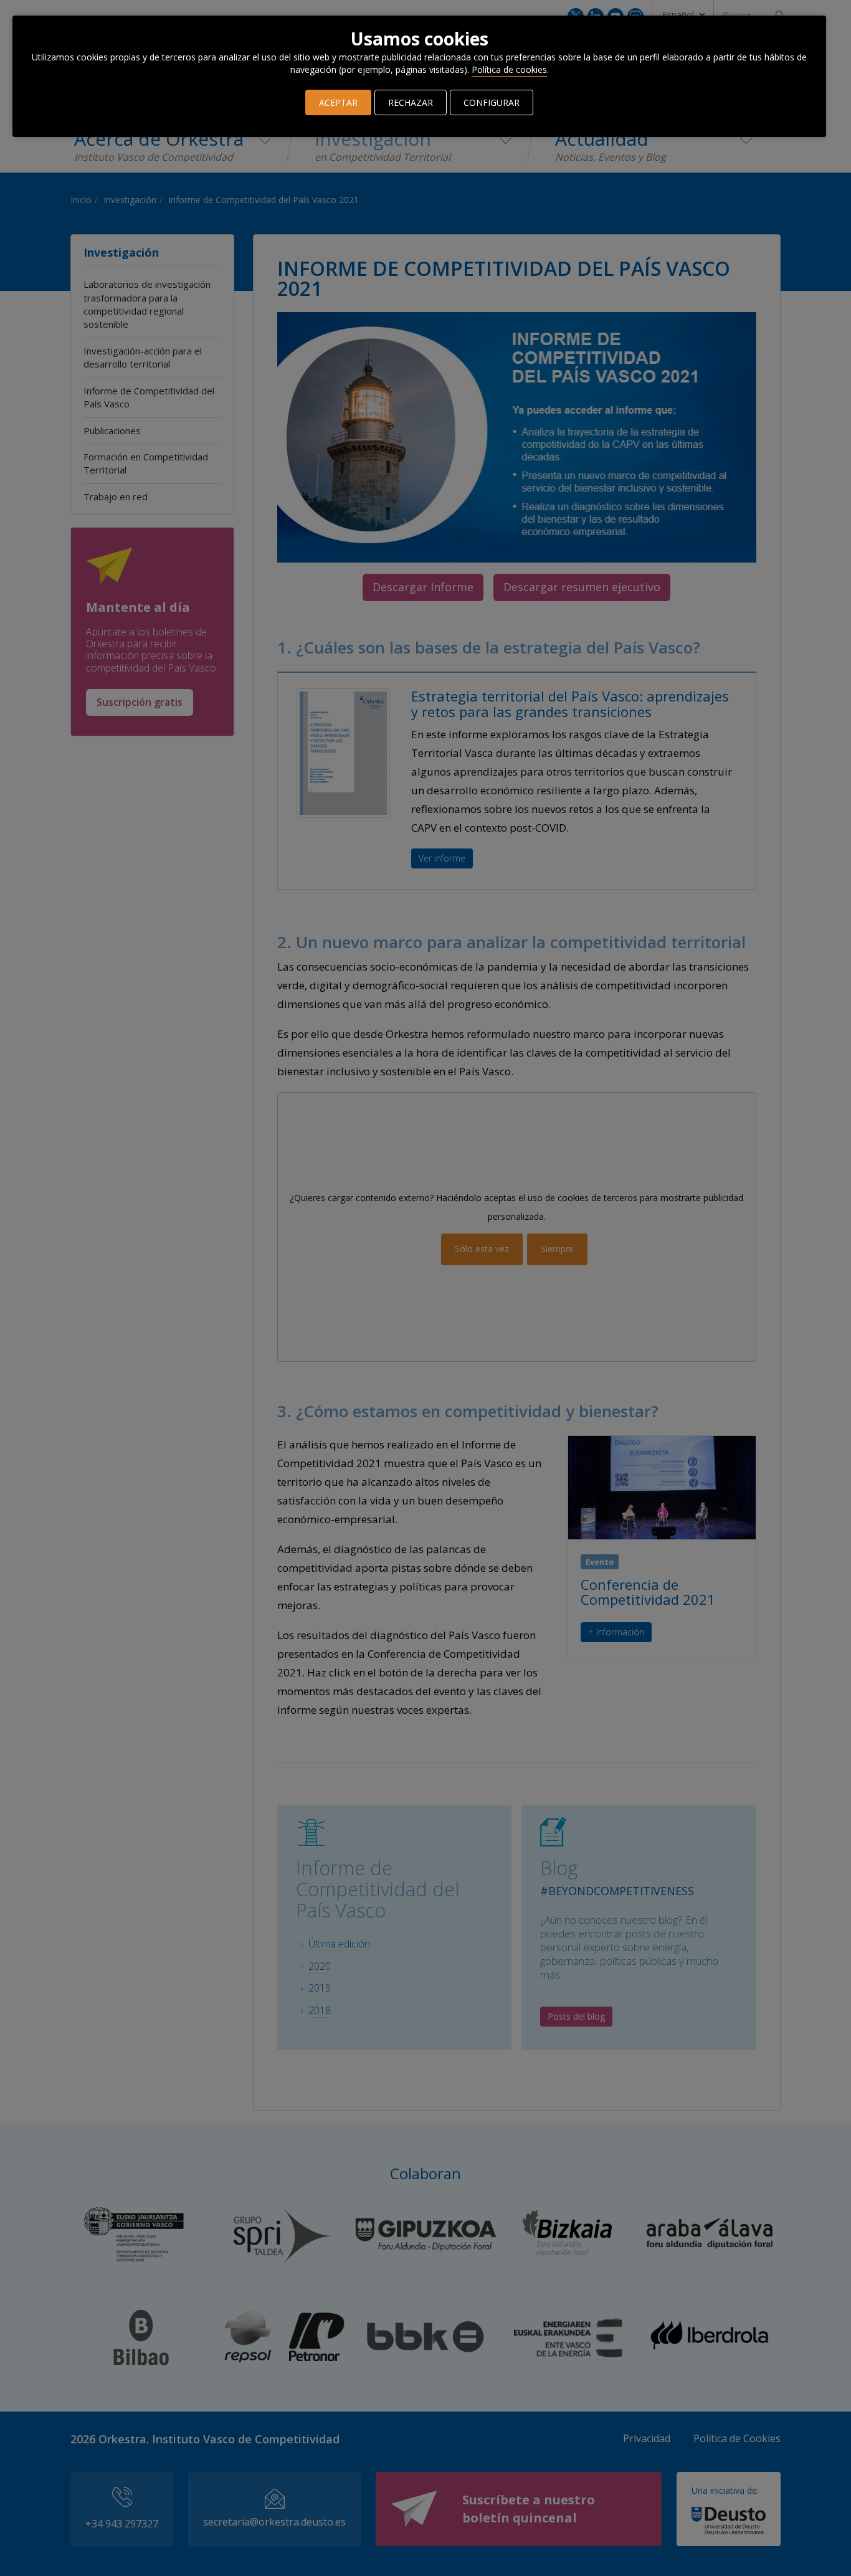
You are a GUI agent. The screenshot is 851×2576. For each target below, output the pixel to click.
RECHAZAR (411, 102)
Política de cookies (509, 69)
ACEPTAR (338, 102)
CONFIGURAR (492, 102)
